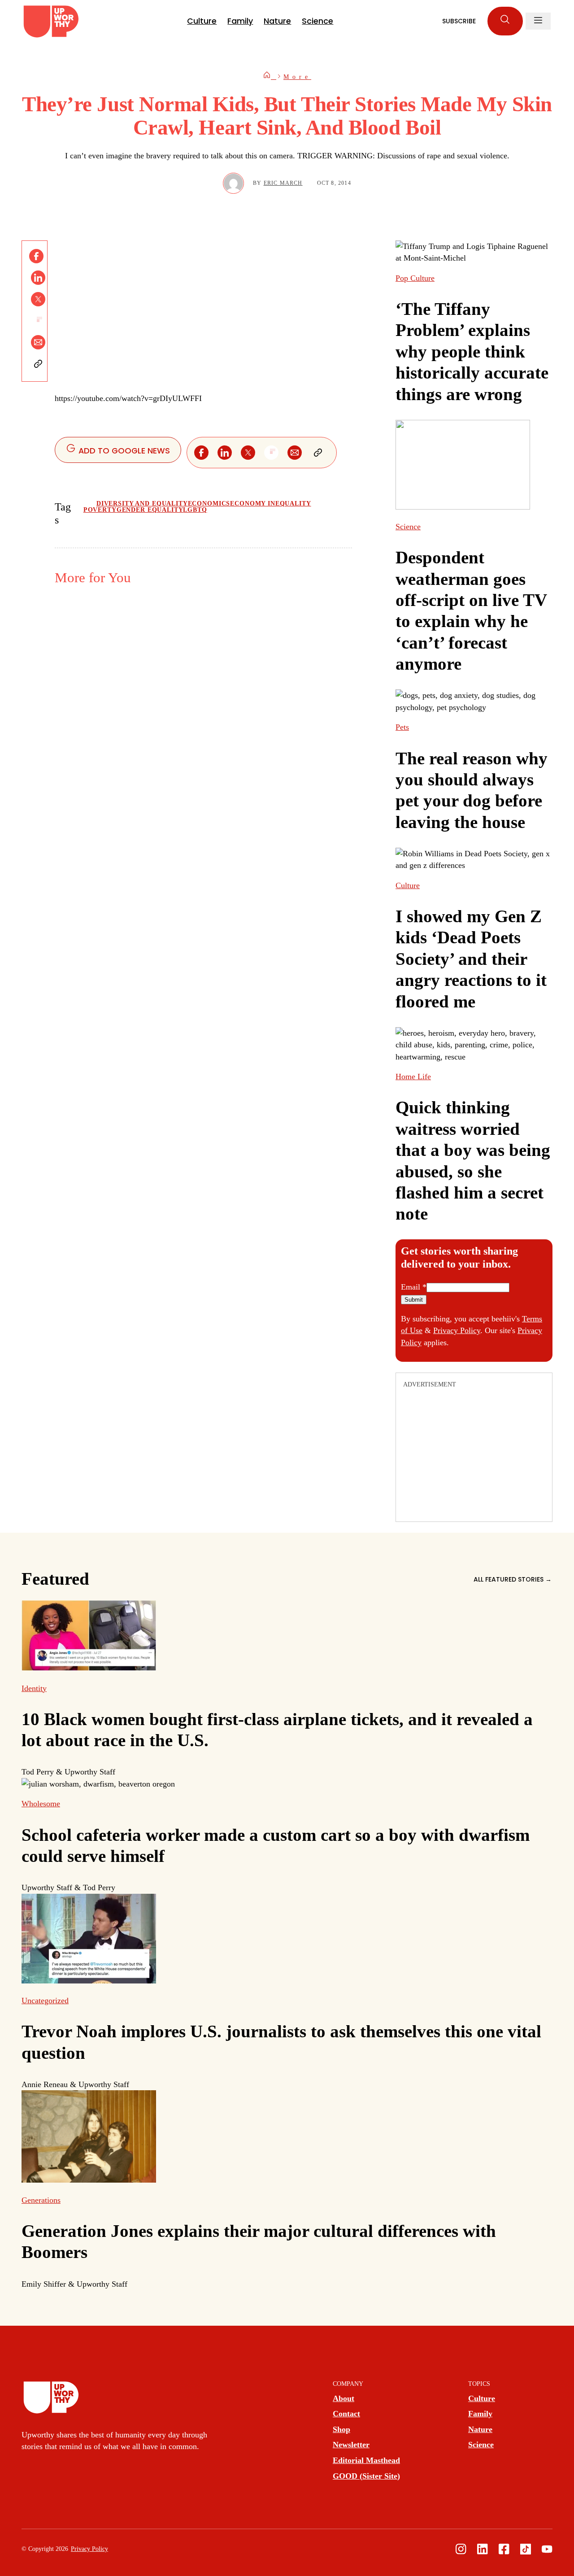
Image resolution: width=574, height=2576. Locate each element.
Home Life (413, 1077)
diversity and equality (142, 503)
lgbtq (195, 510)
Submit (414, 1300)
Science (317, 21)
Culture (202, 21)
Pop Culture (415, 278)
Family (240, 21)
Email (414, 1287)
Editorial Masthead (366, 2460)
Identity (34, 1688)
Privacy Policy (457, 1330)
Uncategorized (45, 2001)
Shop (341, 2429)
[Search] (505, 21)
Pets (402, 727)
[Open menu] (538, 21)
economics (209, 503)
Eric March (283, 183)
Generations (41, 2200)
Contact (346, 2414)
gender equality (150, 510)
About (344, 2398)
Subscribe (459, 21)
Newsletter (351, 2445)
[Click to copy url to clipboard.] (38, 364)
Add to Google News (123, 451)
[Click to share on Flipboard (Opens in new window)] (38, 321)
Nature (277, 21)
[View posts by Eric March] (233, 183)
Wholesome (41, 1804)
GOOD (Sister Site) (366, 2476)
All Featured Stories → (513, 1579)
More (297, 77)
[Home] (270, 77)
